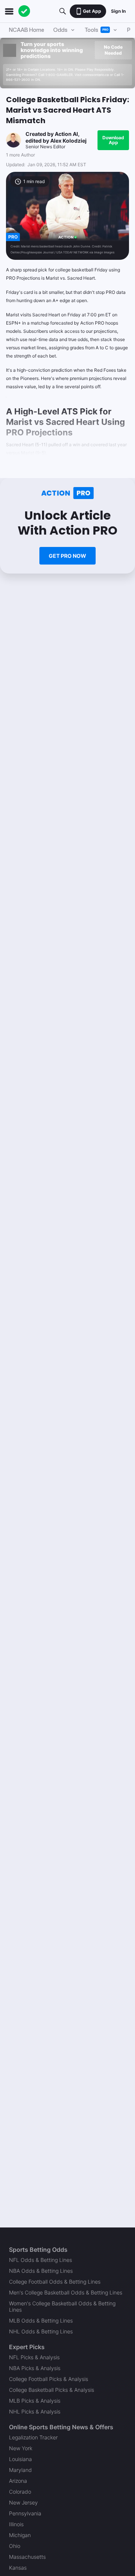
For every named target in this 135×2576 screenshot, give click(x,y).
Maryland (20, 2470)
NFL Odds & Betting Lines (40, 2260)
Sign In (118, 11)
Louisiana (20, 2459)
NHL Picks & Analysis (35, 2411)
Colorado (20, 2492)
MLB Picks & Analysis (35, 2401)
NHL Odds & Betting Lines (41, 2331)
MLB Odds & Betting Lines (41, 2320)
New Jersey (23, 2502)
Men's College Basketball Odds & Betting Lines (66, 2292)
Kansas (18, 2568)
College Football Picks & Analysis (49, 2379)
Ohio (15, 2546)
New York (21, 2448)
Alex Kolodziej (68, 141)
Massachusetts (27, 2557)
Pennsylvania (25, 2513)
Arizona (18, 2481)
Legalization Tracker (33, 2437)
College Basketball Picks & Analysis (52, 2390)
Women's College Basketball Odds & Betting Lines (62, 2306)
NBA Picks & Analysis (35, 2368)
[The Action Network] (24, 11)
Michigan (20, 2535)
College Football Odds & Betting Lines (55, 2282)
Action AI (66, 134)
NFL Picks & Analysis (34, 2357)
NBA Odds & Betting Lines (41, 2271)
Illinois (16, 2524)
